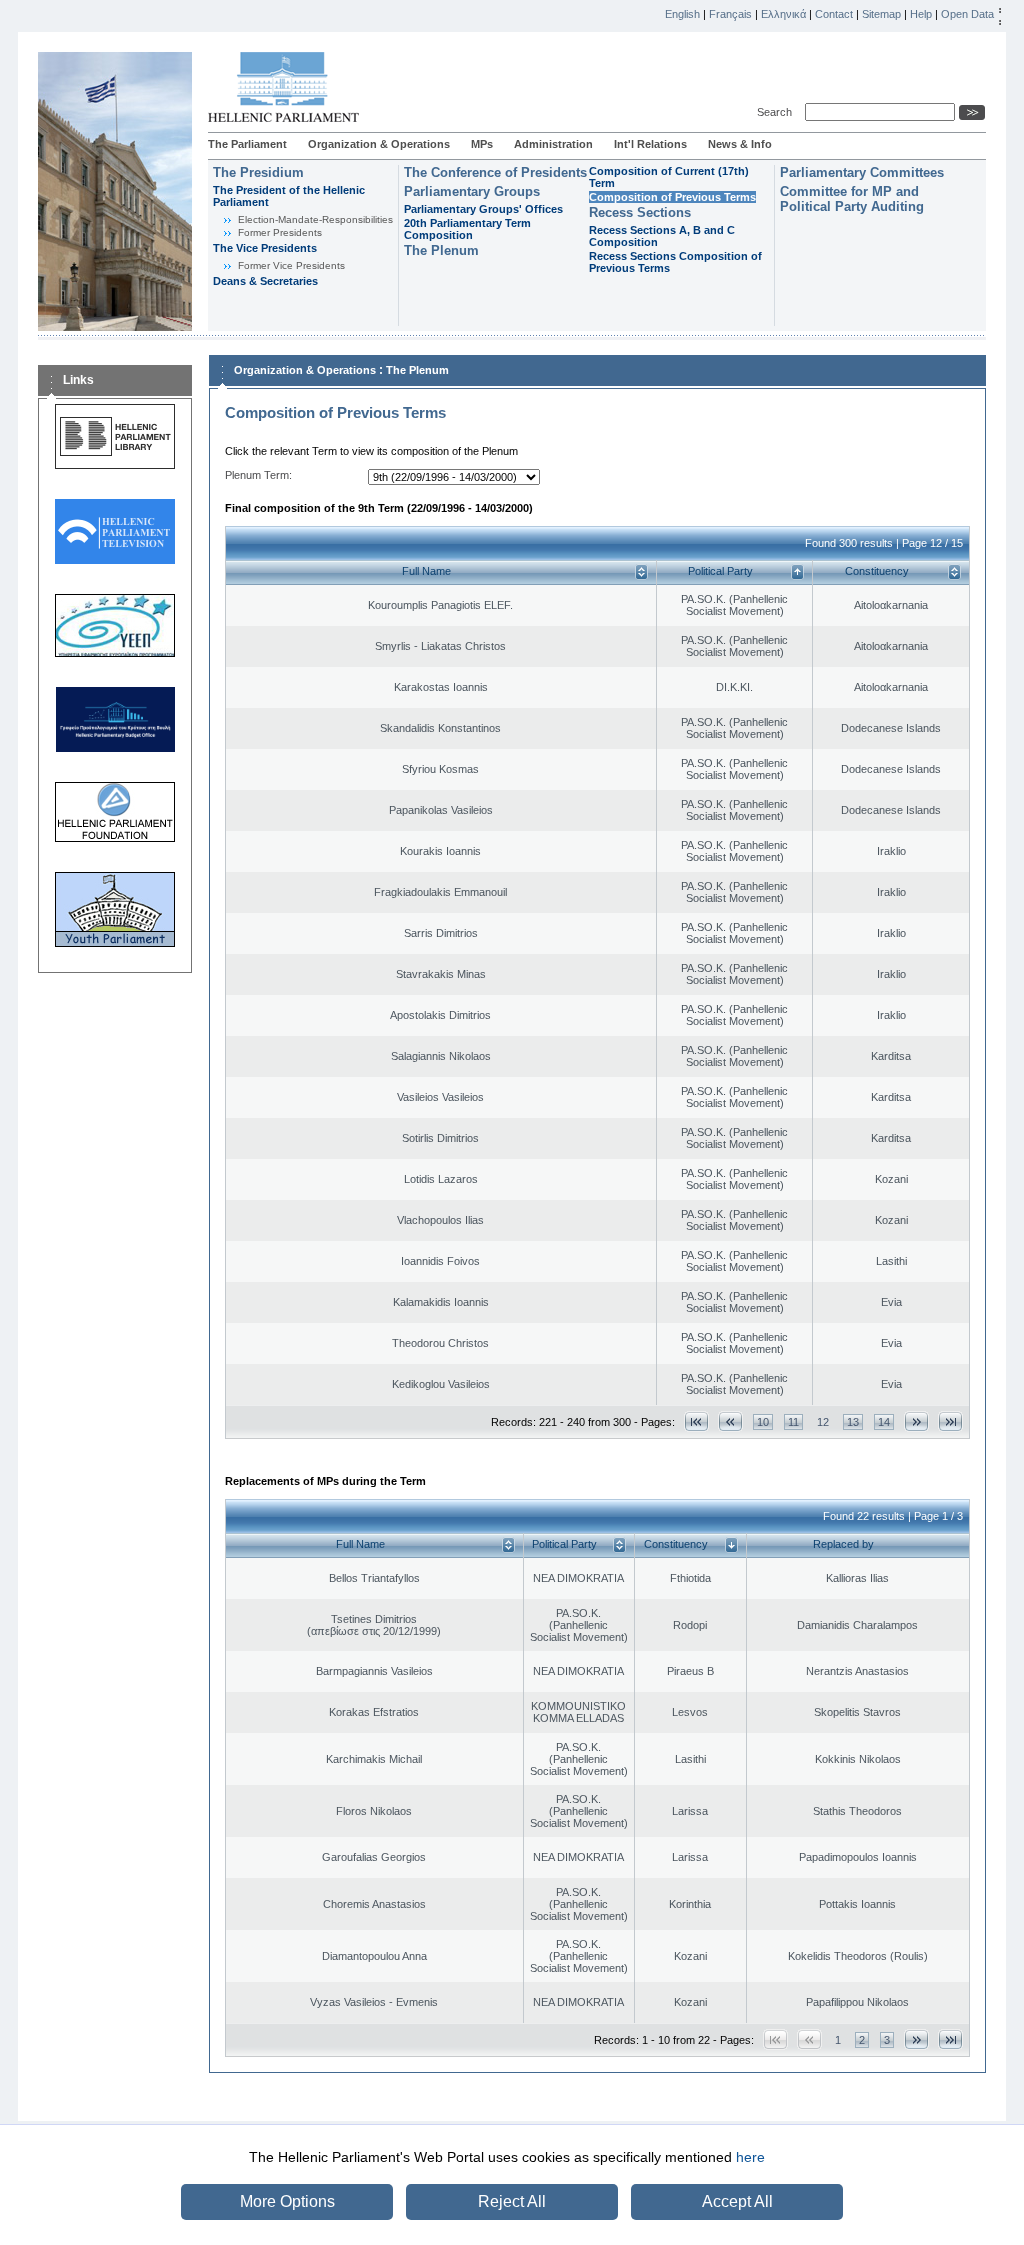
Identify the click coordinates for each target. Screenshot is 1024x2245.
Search (777, 112)
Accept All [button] (737, 2201)
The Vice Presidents (265, 248)
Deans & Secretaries (265, 281)
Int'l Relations (650, 144)
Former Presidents (280, 232)
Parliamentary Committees (862, 172)
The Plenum (441, 250)
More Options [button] (287, 2201)
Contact (834, 14)
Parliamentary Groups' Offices (483, 209)
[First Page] (696, 1421)
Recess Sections (640, 212)
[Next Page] (916, 1421)
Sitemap (881, 14)
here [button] (750, 2157)
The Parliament (247, 144)
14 (884, 1422)
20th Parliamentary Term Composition (467, 229)
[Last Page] (950, 1421)
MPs (482, 144)
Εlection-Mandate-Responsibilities (315, 219)
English (682, 14)
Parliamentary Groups (472, 191)
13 (853, 1422)
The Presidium (258, 172)
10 (763, 1422)
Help (921, 14)
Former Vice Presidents (291, 265)
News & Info (740, 144)
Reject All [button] (512, 2201)
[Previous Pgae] (730, 1421)
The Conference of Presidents (495, 172)
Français (730, 14)
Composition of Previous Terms (672, 197)
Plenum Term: (258, 475)
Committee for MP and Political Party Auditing (852, 199)
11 (793, 1422)
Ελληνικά (783, 14)
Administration (553, 144)
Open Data (967, 14)
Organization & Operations (379, 144)
